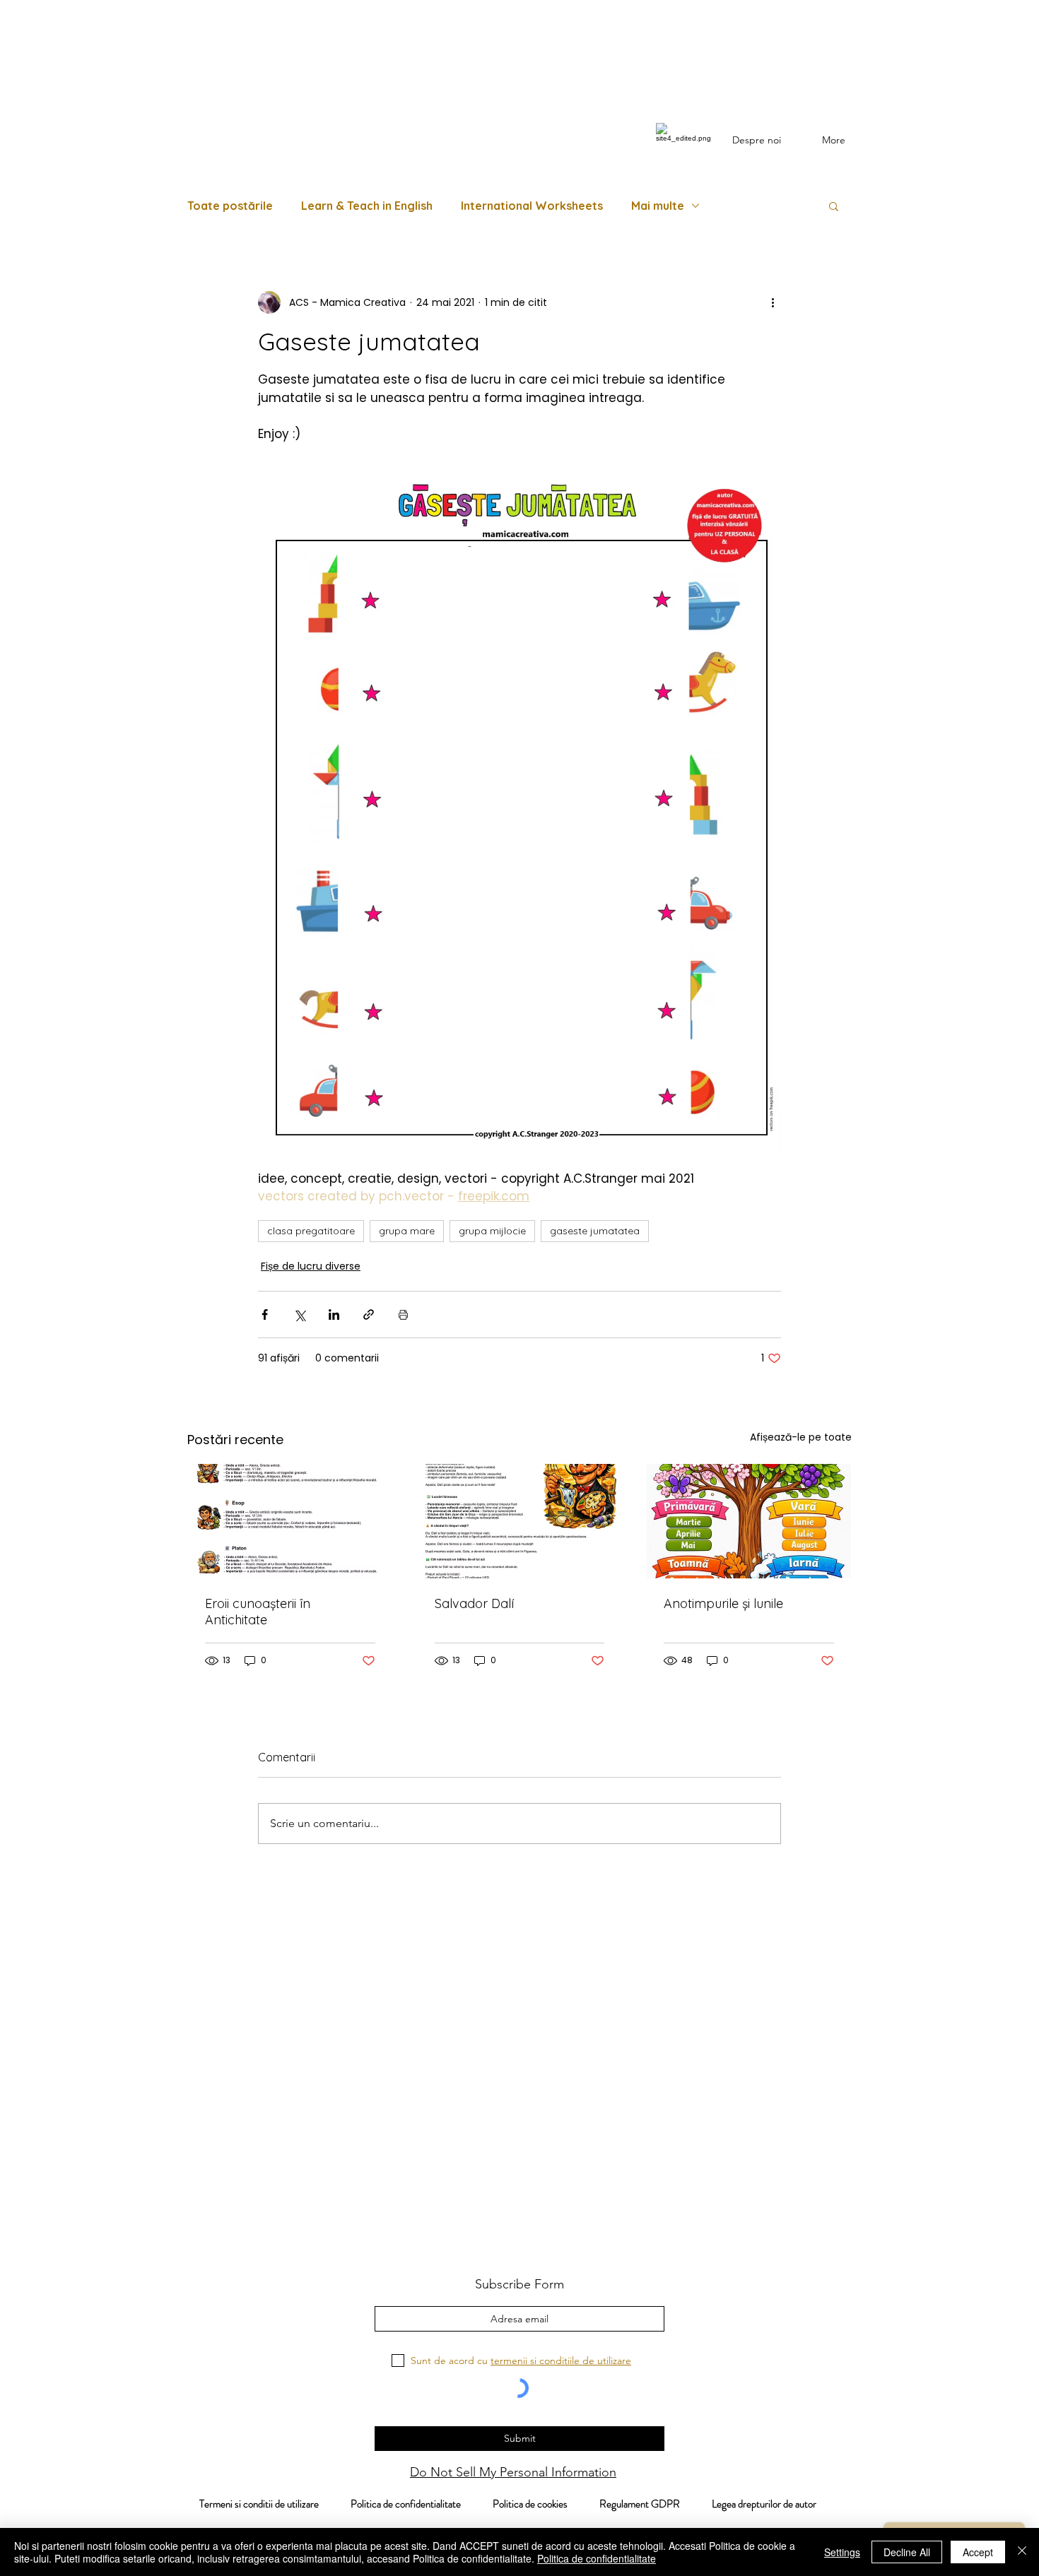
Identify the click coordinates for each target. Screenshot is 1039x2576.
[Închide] (1022, 2552)
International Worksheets (532, 206)
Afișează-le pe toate (801, 1437)
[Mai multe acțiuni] (773, 302)
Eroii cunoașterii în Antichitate (258, 1612)
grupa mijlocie (492, 1231)
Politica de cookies (546, 2504)
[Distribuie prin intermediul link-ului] (369, 1314)
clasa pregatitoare (311, 1231)
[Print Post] (403, 1314)
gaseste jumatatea (595, 1231)
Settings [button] (842, 2552)
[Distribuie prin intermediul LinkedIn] (334, 1314)
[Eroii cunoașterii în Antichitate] (290, 1521)
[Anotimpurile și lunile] (749, 1521)
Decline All (907, 2552)
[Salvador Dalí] (520, 1521)
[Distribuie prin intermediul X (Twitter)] (299, 1314)
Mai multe (658, 206)
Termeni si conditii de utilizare (252, 2504)
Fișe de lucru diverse (311, 1266)
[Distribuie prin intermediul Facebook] (265, 1314)
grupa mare (407, 1231)
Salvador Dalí (474, 1603)
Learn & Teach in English (367, 206)
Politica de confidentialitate (405, 2504)
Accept (978, 2552)
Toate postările (230, 206)
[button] (834, 206)
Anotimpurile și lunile (723, 1603)
